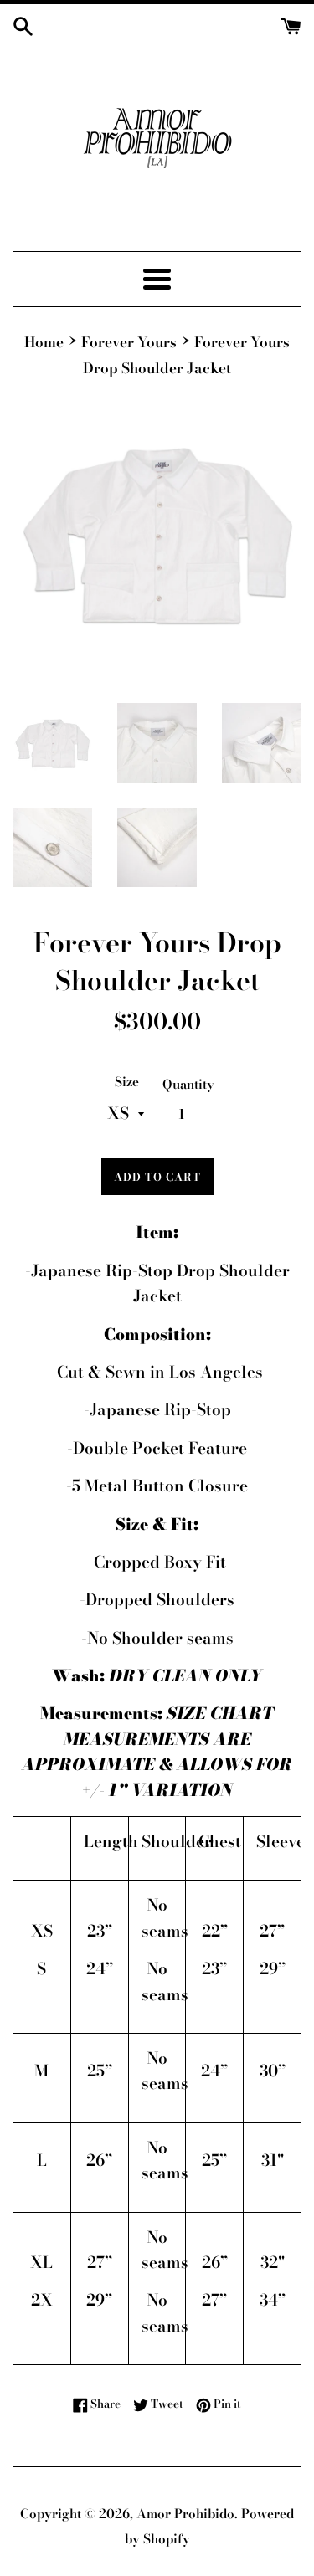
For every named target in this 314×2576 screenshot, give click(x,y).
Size (127, 1082)
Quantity (188, 1084)
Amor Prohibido (185, 2514)
